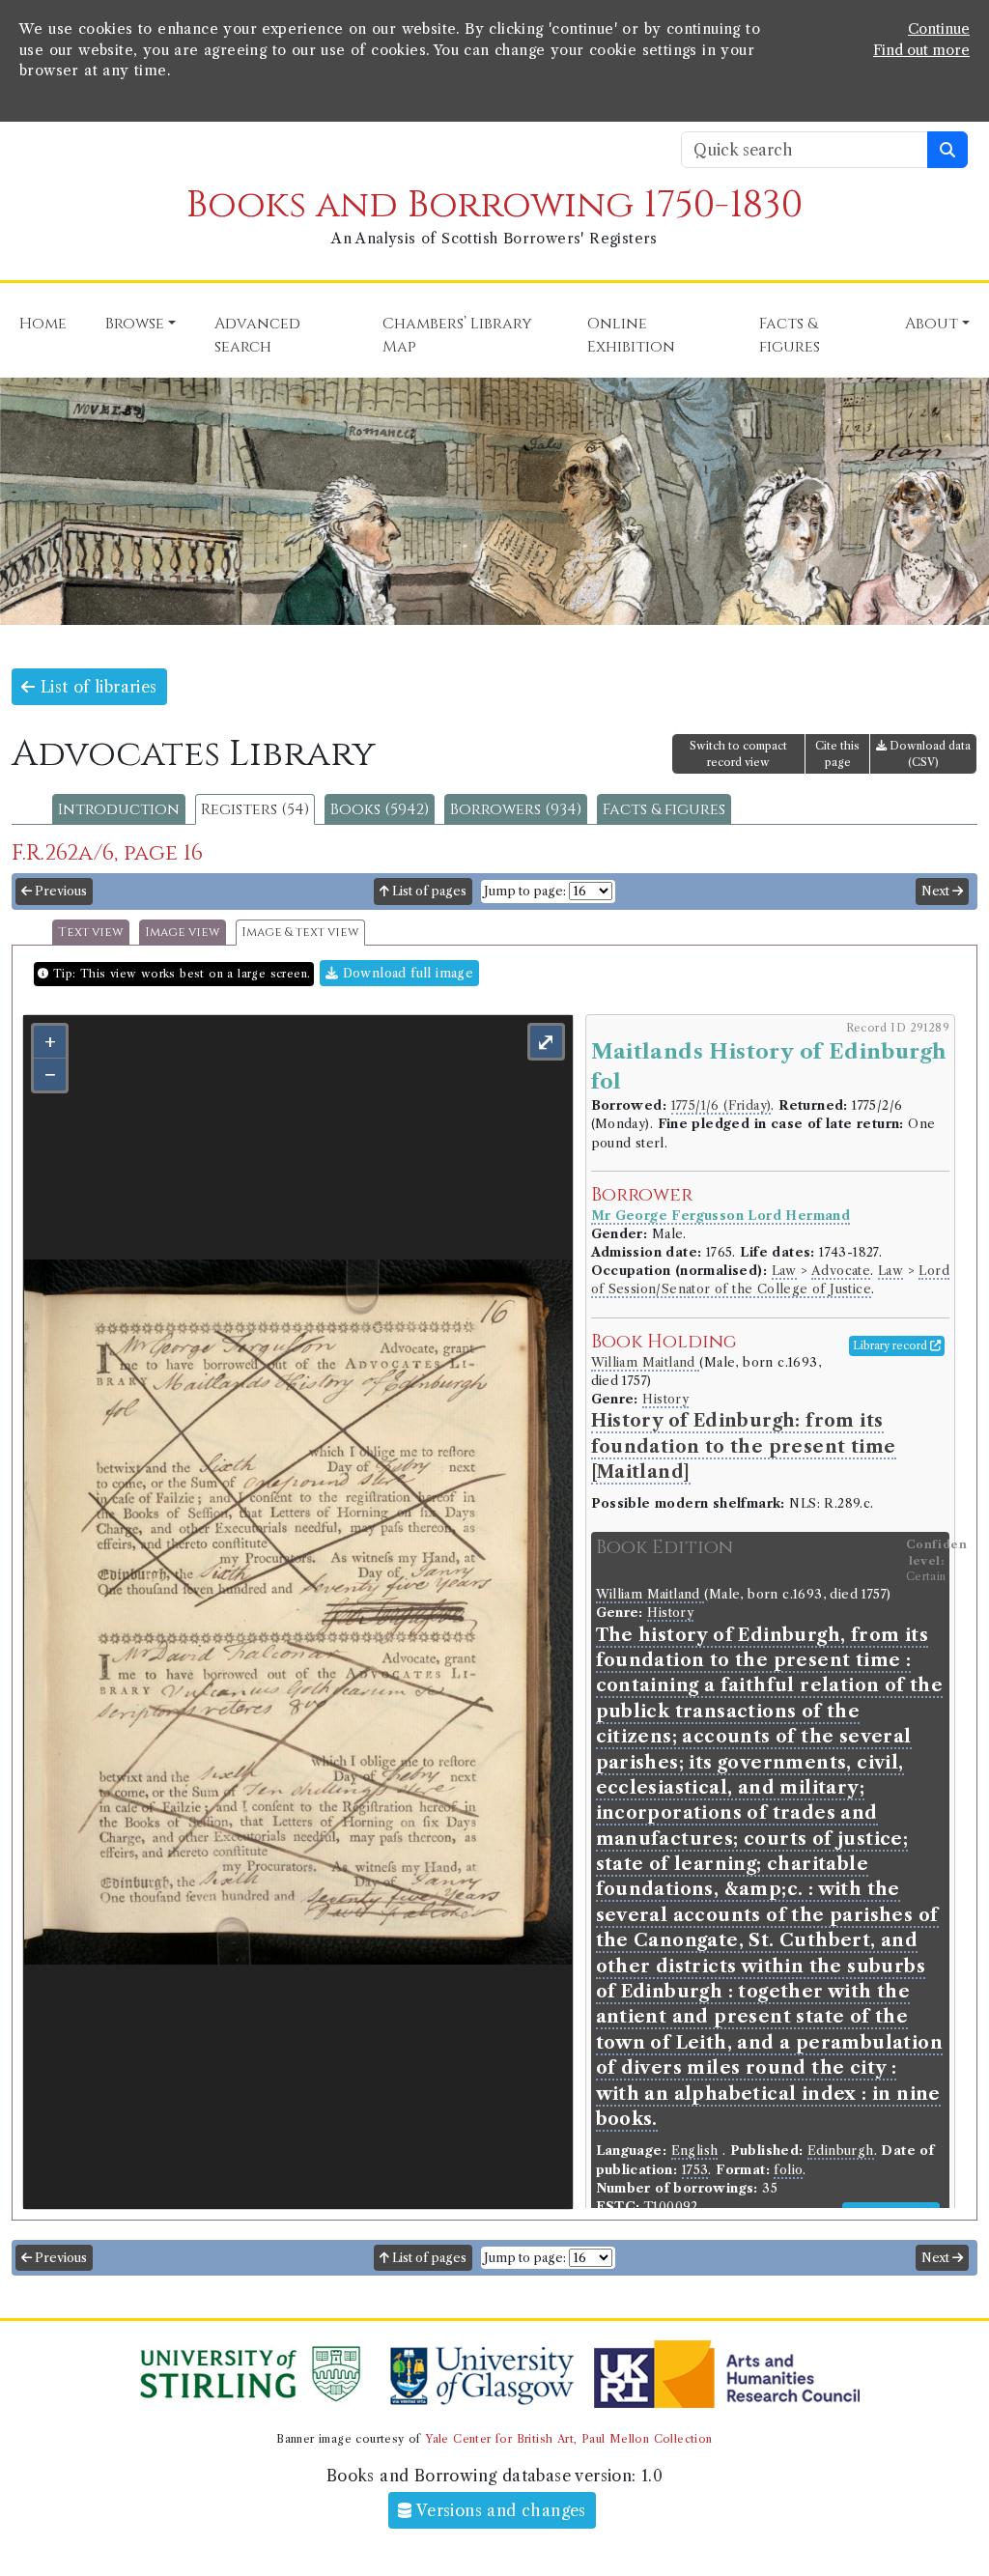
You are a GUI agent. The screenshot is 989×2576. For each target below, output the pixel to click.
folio (788, 2170)
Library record (891, 1345)
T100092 (671, 2207)
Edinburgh (841, 2151)
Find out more (921, 50)
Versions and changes (499, 2510)
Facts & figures (664, 809)
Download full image (406, 973)
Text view (91, 933)
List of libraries (96, 687)
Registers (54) (255, 809)
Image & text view (300, 933)
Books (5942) (380, 809)
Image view (183, 933)
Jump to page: (525, 891)
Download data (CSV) (929, 754)
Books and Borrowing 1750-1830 (494, 205)
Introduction (119, 809)
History (665, 1399)
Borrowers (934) (516, 809)
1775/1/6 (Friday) (721, 1105)
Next (937, 891)
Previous (59, 891)
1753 (695, 2170)
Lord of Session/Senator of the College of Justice (770, 1280)
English (695, 2151)
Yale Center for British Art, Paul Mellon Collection (568, 2439)
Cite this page (837, 754)
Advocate (841, 1271)
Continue (939, 29)
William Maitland (646, 1362)
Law (784, 1271)
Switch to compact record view (738, 754)
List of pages (428, 891)
